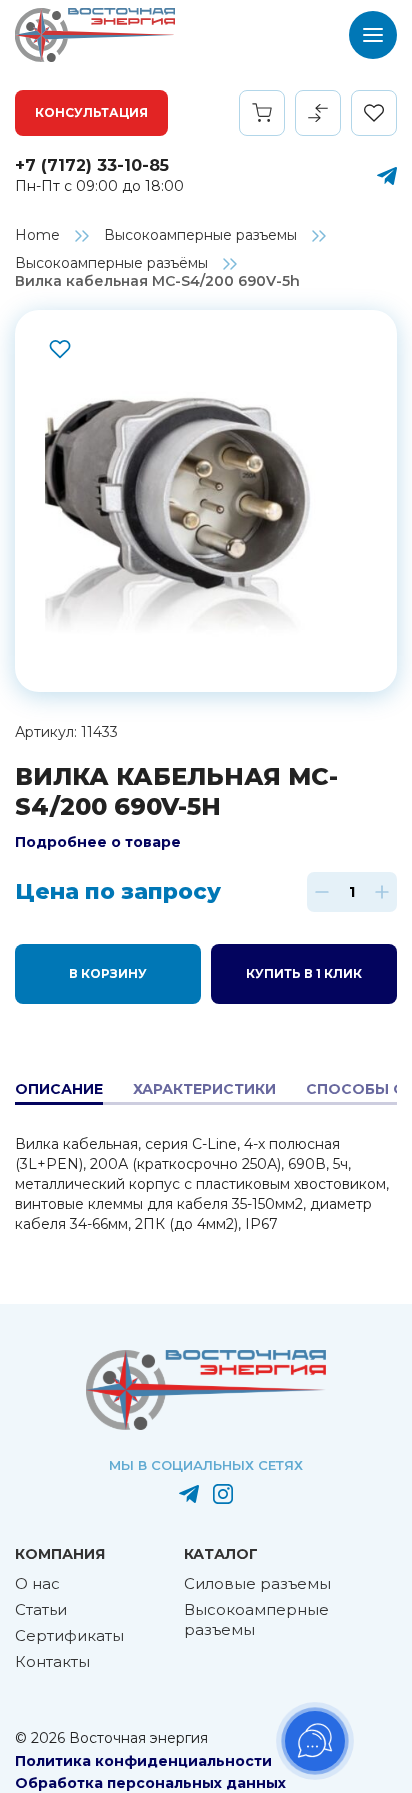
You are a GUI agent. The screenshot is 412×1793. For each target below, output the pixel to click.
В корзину (108, 973)
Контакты (52, 1661)
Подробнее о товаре (98, 842)
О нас (37, 1583)
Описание (59, 1089)
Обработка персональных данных (150, 1783)
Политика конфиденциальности (143, 1761)
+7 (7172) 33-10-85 (92, 165)
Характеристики (204, 1089)
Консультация (91, 112)
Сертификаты (69, 1635)
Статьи (41, 1609)
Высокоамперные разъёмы (111, 263)
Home (37, 235)
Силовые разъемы (257, 1583)
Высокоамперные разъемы (200, 235)
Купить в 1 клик (304, 973)
